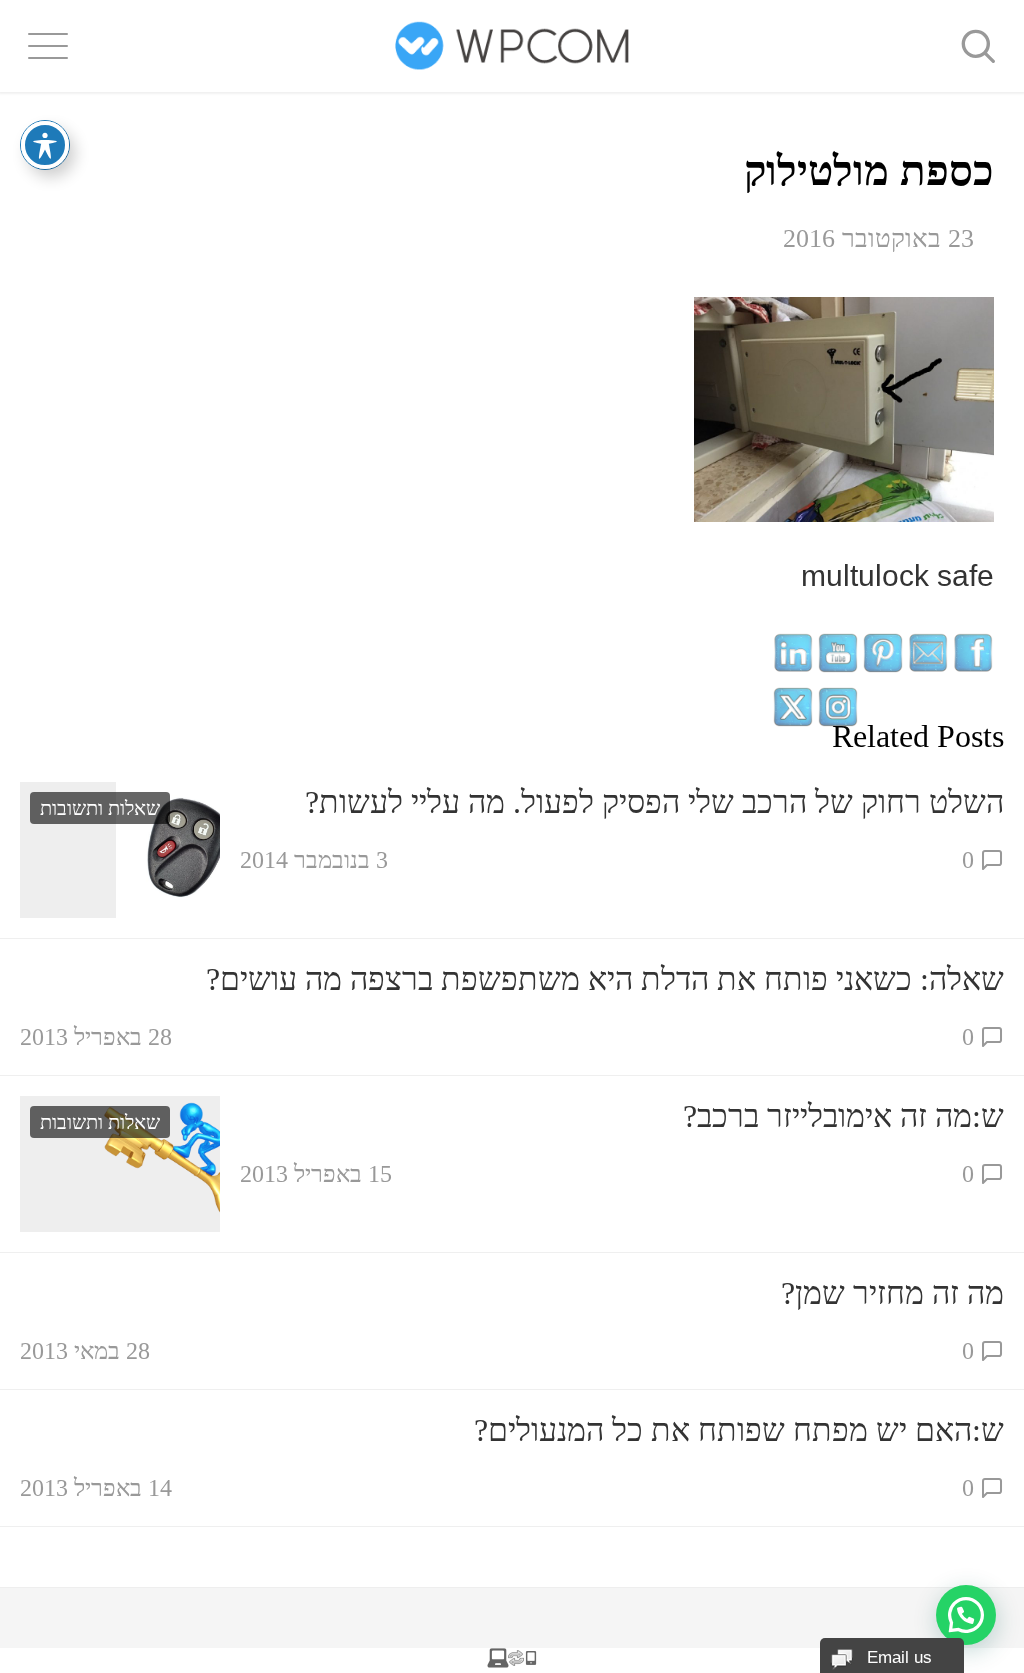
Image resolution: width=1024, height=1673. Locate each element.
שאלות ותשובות (100, 808)
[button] (966, 1615)
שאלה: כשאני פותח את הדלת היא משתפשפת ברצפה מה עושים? (605, 979)
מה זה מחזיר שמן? (892, 1293)
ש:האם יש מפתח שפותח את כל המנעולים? (739, 1430)
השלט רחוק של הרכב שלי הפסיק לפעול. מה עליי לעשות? (654, 802)
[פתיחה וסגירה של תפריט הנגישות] (45, 145)
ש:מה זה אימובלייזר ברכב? (843, 1116)
